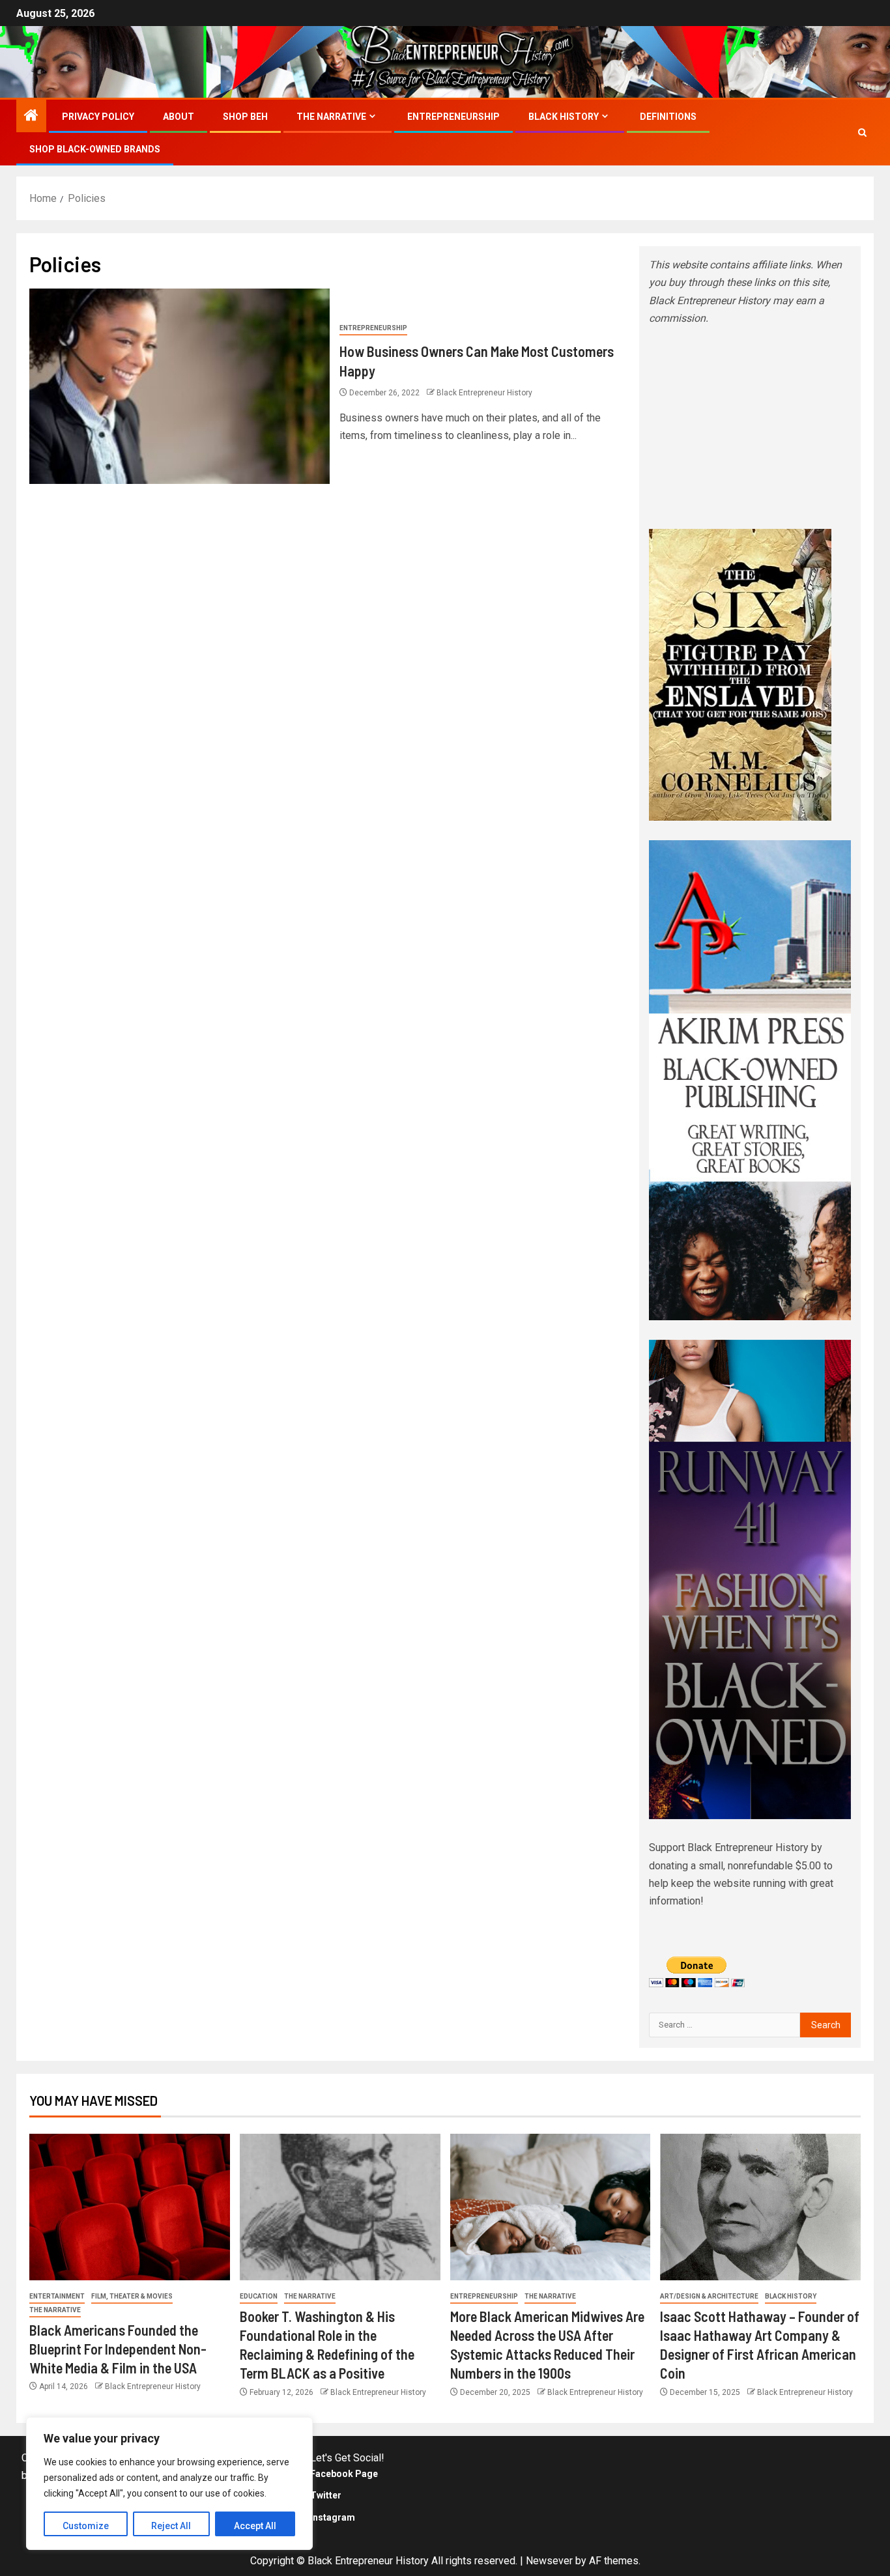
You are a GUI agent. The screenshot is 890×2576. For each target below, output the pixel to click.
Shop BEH (245, 117)
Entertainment (57, 2296)
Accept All (255, 2526)
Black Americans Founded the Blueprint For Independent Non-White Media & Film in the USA (118, 2349)
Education (259, 2296)
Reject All (171, 2526)
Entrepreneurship (453, 117)
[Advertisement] (750, 428)
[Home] (31, 117)
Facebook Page (344, 2474)
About (179, 117)
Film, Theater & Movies (132, 2296)
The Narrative (331, 117)
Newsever (549, 2561)
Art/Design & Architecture (709, 2296)
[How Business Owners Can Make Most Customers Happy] (179, 386)
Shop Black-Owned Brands (95, 149)
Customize (86, 2526)
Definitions (668, 117)
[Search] (862, 133)
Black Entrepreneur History (484, 393)
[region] (169, 2484)
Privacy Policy (98, 117)
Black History (564, 117)
